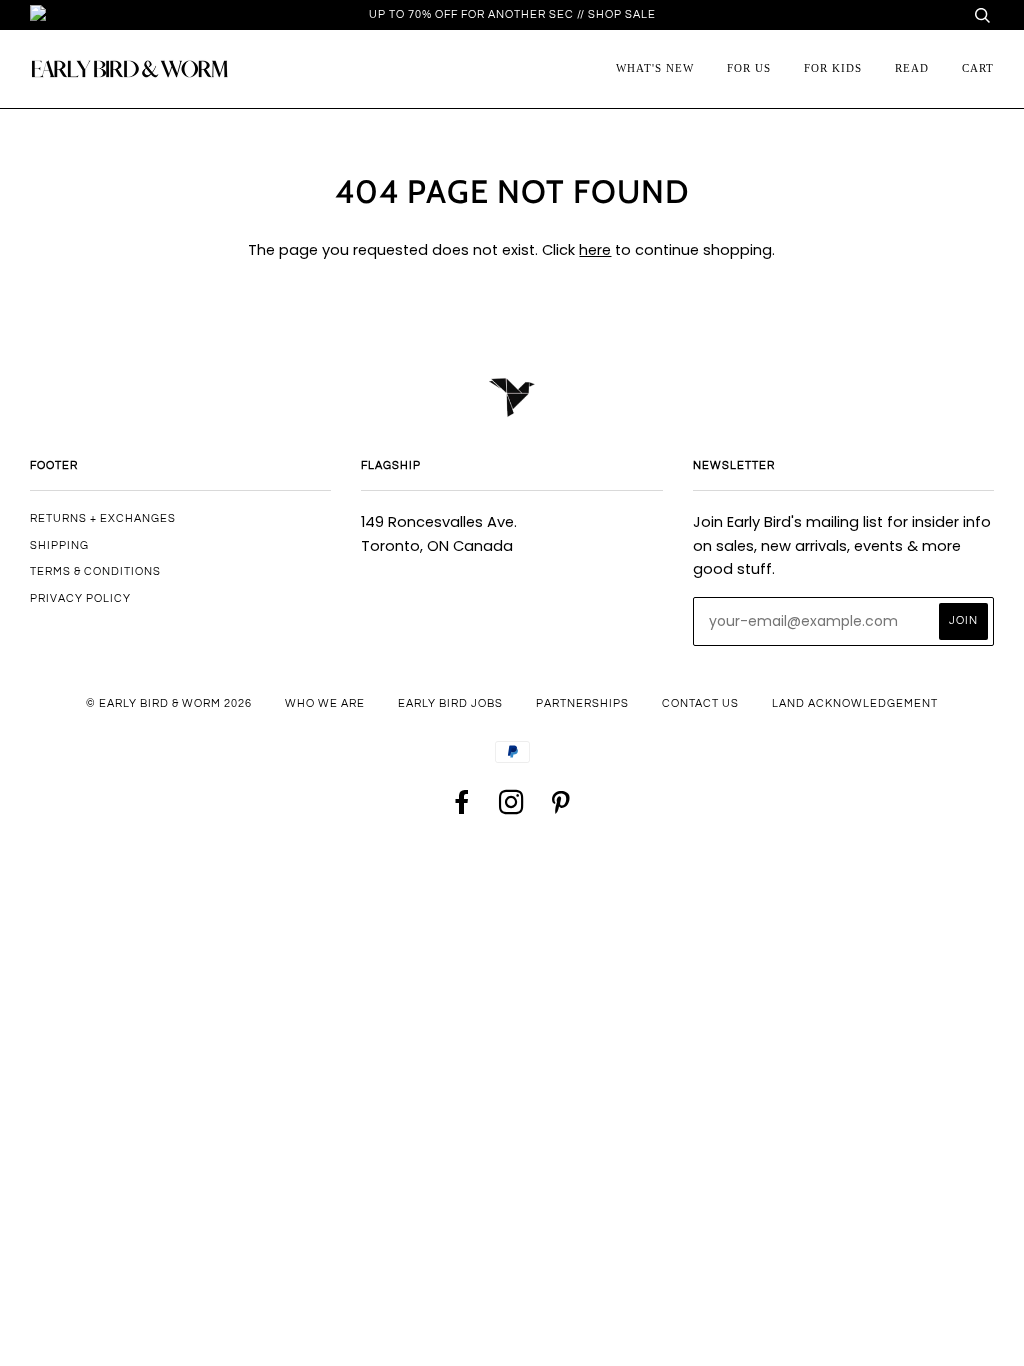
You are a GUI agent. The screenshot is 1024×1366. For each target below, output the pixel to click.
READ (912, 68)
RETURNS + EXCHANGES (103, 518)
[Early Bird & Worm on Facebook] (463, 808)
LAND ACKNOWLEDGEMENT (855, 703)
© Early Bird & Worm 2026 (169, 703)
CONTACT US (700, 703)
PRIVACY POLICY (80, 598)
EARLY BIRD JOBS (450, 703)
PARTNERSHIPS (582, 703)
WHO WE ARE (325, 703)
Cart (978, 68)
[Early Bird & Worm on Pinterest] (561, 808)
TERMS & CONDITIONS (95, 571)
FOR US (749, 68)
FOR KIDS (833, 68)
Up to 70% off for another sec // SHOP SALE (512, 14)
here (595, 250)
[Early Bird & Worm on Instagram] (512, 808)
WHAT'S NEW (655, 68)
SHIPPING (59, 545)
